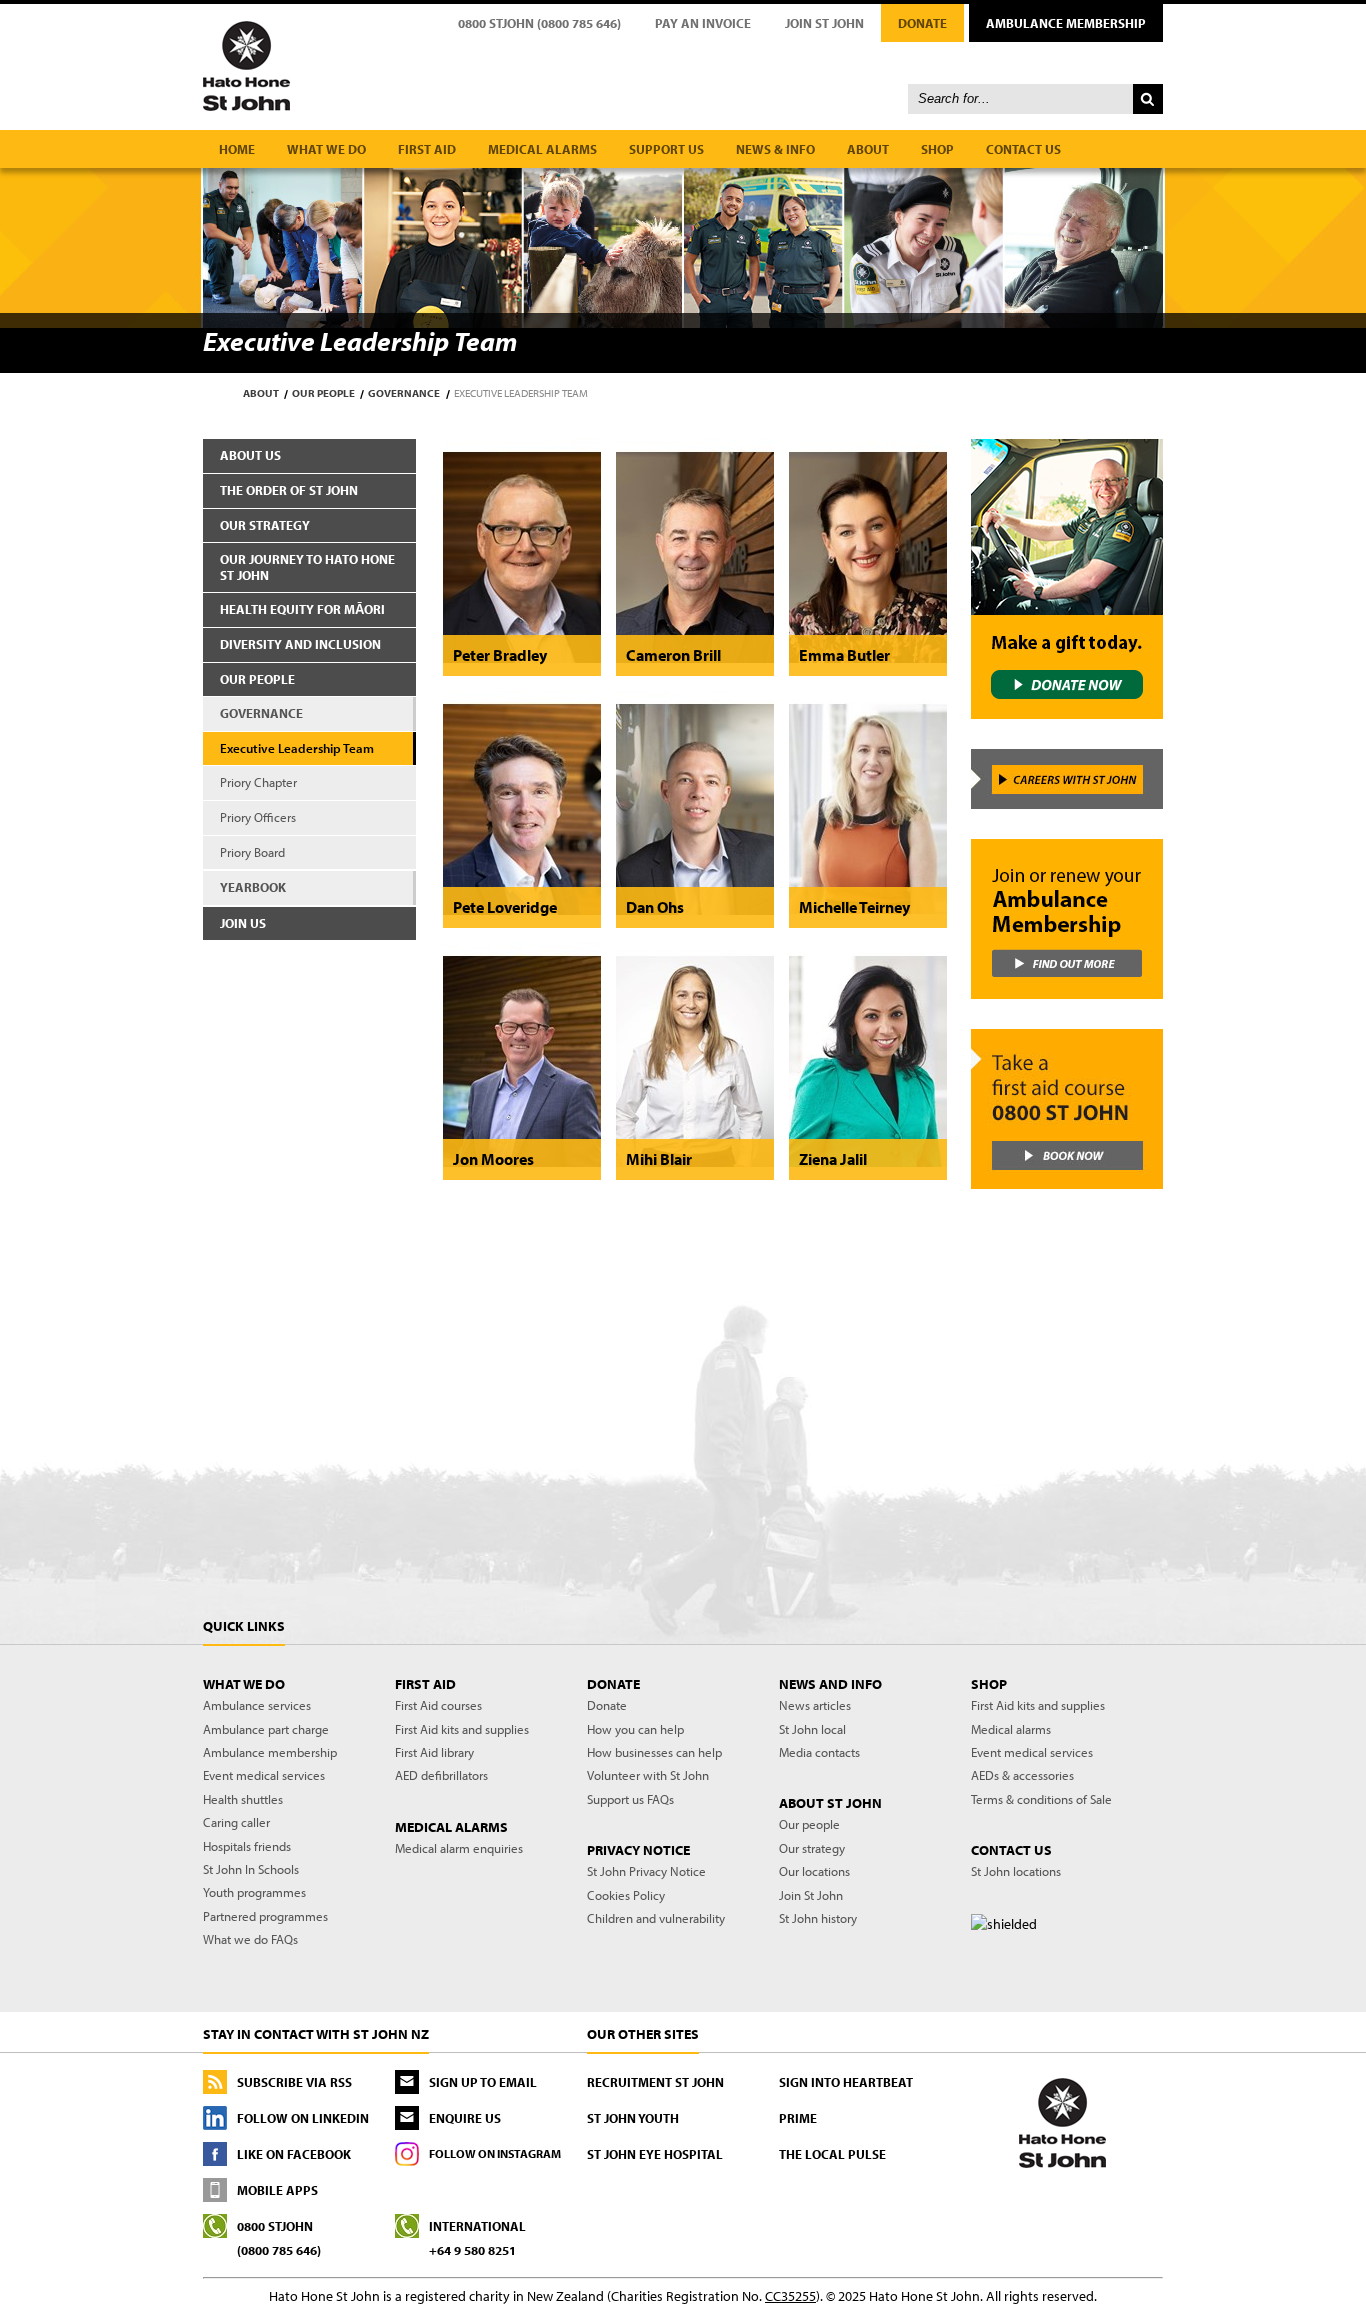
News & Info (775, 149)
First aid (427, 149)
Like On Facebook (294, 2154)
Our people (323, 393)
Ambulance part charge (266, 1729)
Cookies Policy (626, 1895)
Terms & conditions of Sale (1041, 1799)
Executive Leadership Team (297, 748)
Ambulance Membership (1066, 23)
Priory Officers (258, 817)
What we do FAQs (250, 1939)
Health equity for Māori (302, 609)
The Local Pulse (832, 2154)
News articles (815, 1705)
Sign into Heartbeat (846, 2082)
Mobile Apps (277, 2190)
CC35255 (790, 2296)
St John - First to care (1062, 2122)
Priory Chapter (258, 782)
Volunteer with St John (648, 1775)
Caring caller (236, 1822)
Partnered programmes (265, 1916)
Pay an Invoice (703, 23)
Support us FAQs (630, 1799)
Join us (243, 923)
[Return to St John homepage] (683, 65)
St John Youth (633, 2118)
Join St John (824, 23)
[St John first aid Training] (1066, 1109)
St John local (812, 1729)
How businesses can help (654, 1752)
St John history (818, 1918)
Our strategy (265, 525)
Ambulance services (257, 1705)
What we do (326, 149)
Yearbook (253, 887)
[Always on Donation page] (1066, 579)
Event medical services (264, 1775)
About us (250, 455)
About (868, 149)
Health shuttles (243, 1799)
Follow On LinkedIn (303, 2118)
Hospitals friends (247, 1846)
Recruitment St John (655, 2082)
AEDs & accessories (1022, 1775)
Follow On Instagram (495, 2153)
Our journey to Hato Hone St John (307, 567)
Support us (666, 149)
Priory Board (252, 852)
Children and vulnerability (656, 1918)
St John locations (1016, 1871)
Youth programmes (254, 1892)
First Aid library (434, 1752)
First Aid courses (438, 1705)
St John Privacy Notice (646, 1871)
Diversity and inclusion (300, 644)
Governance (404, 393)
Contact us (1023, 149)
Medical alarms (542, 149)
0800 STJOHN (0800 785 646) (539, 23)
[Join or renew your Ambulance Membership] (1066, 919)
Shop (937, 149)
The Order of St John (289, 490)
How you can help (635, 1729)
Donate (922, 23)
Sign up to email (483, 2082)
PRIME (798, 2118)
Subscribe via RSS (294, 2082)
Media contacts (819, 1752)
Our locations (814, 1871)
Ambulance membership (270, 1752)
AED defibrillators (441, 1775)
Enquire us (465, 2118)
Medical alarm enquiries (459, 1848)
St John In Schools (251, 1869)
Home (237, 149)
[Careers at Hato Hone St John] (1066, 779)
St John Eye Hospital (655, 2154)
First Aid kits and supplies (462, 1729)
